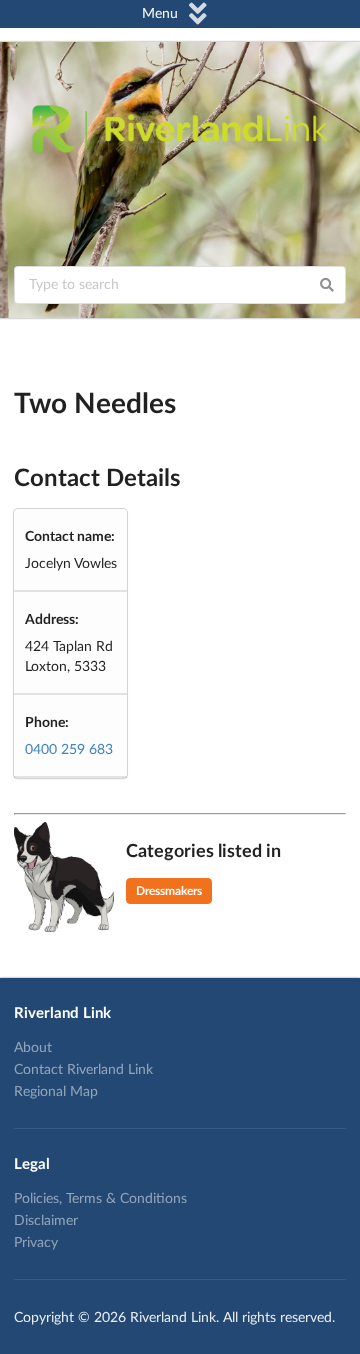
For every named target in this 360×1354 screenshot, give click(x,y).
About (33, 1048)
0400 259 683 (69, 750)
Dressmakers (169, 891)
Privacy (36, 1243)
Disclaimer (46, 1221)
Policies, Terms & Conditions (100, 1199)
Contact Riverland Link (83, 1070)
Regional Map (56, 1092)
